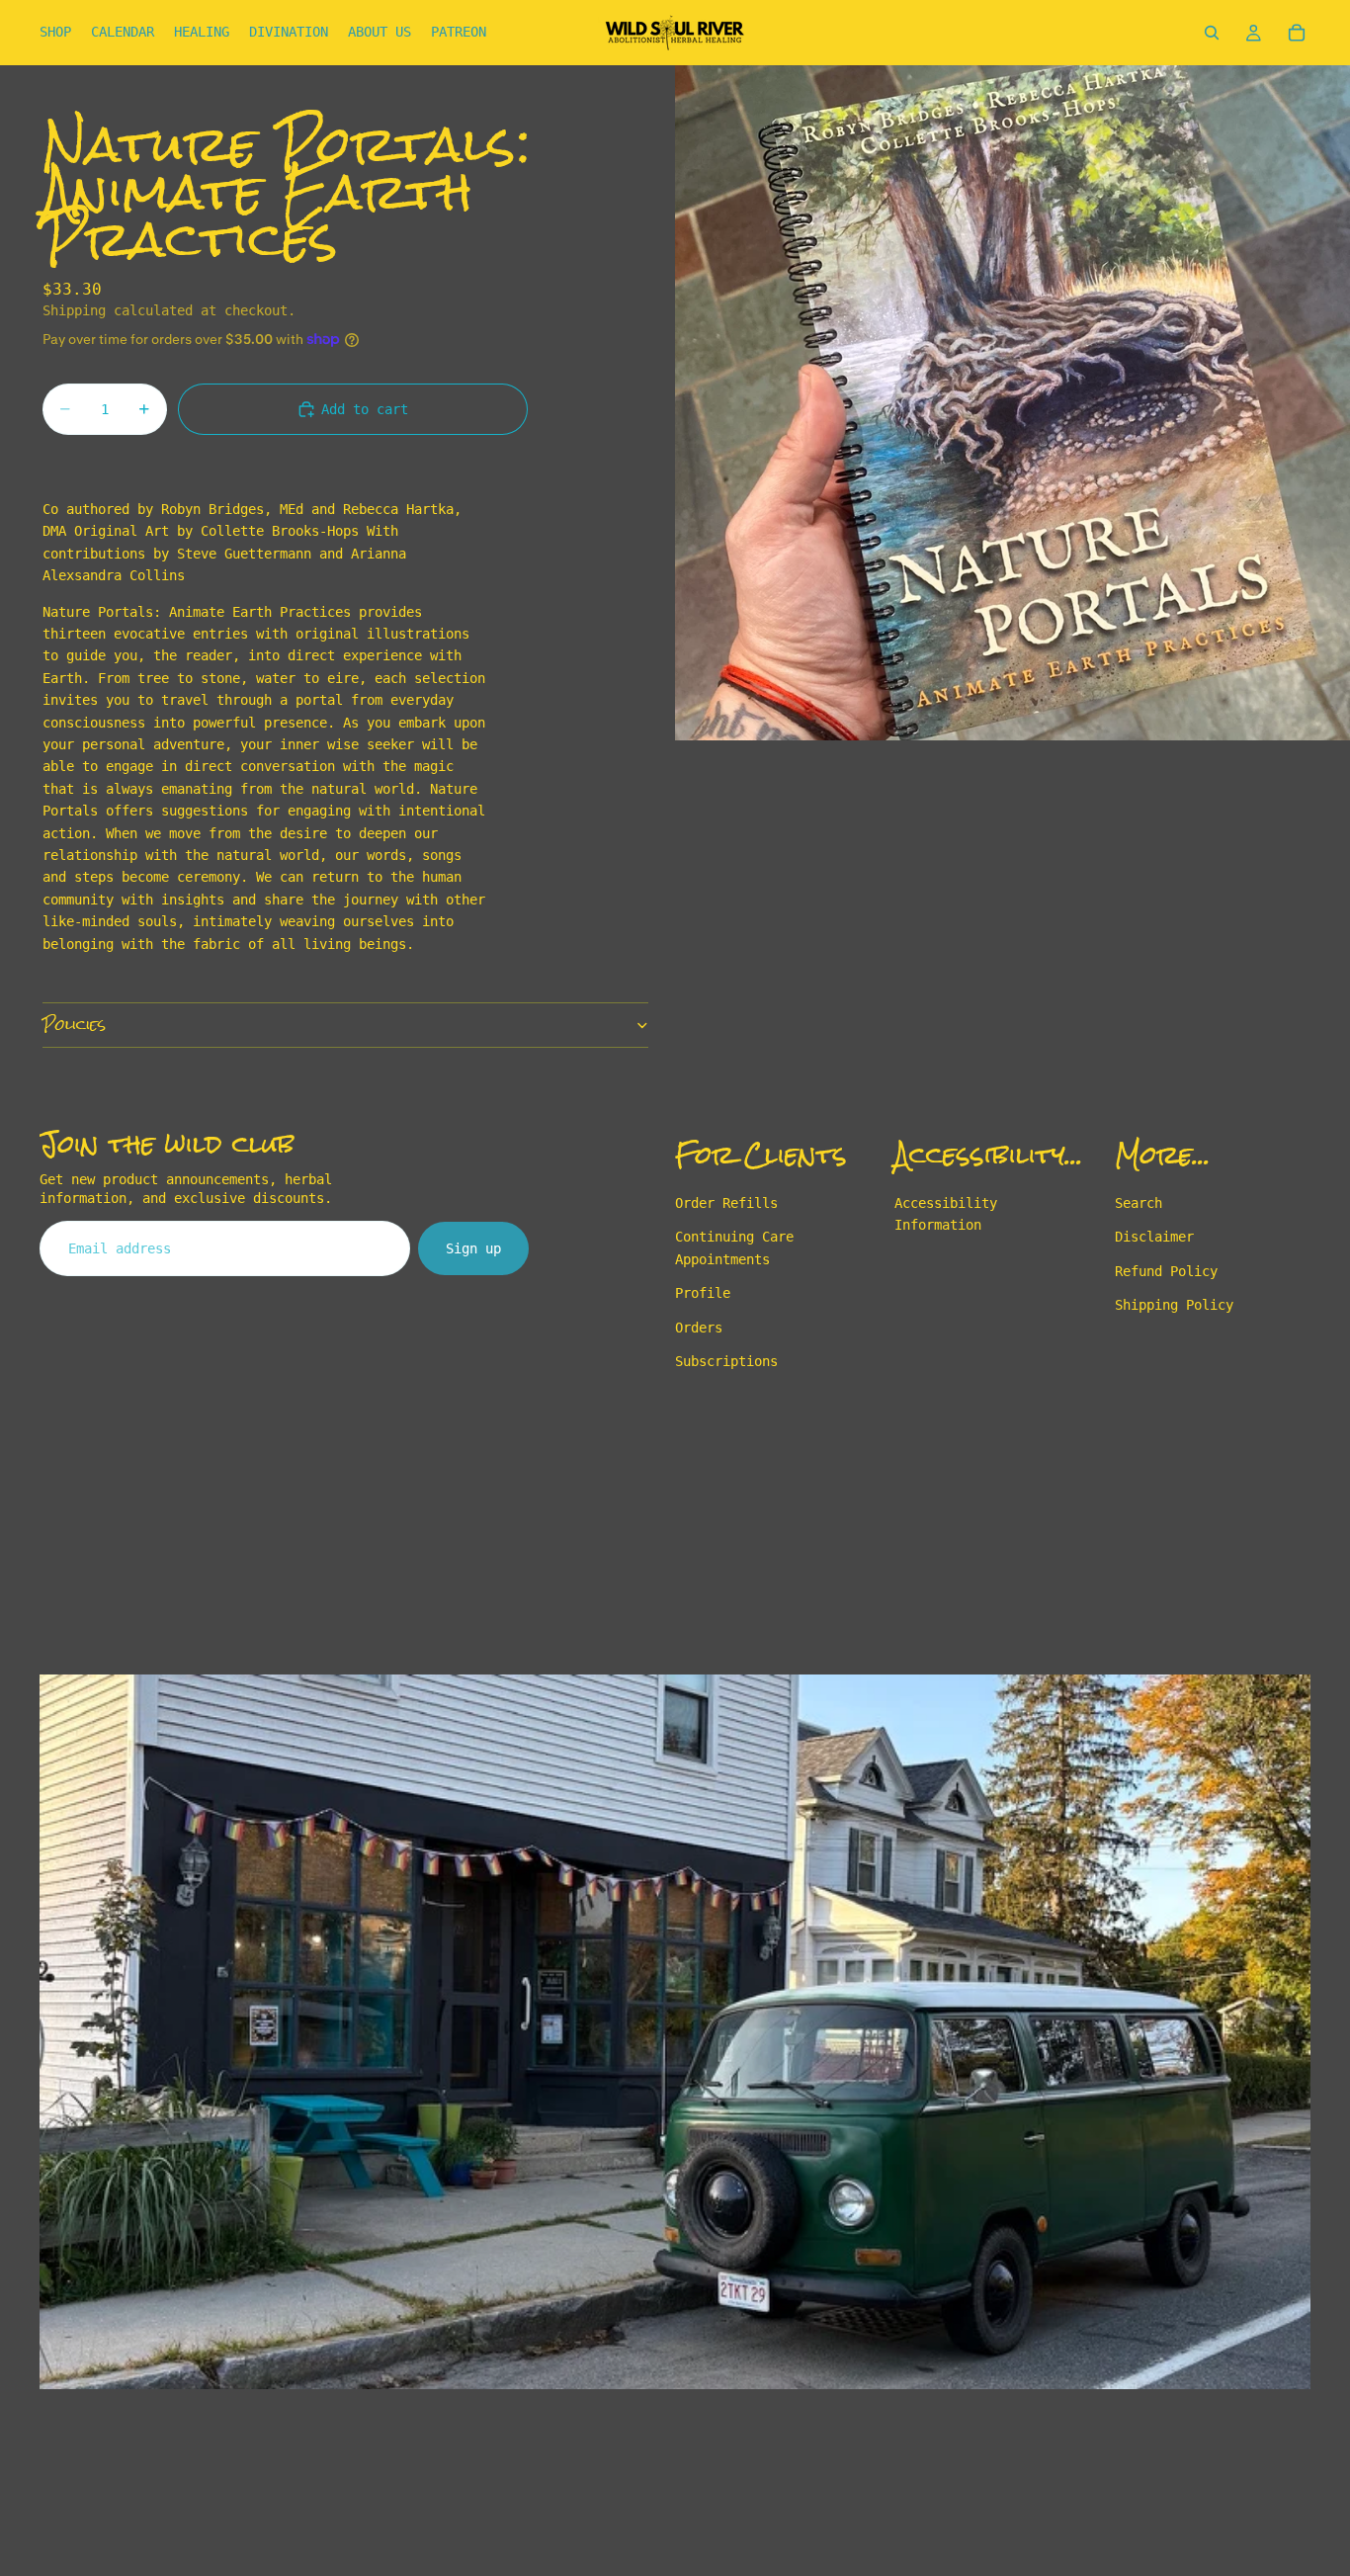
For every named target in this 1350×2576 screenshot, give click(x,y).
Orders (699, 1327)
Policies (74, 1025)
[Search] (1212, 33)
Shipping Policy (1174, 1305)
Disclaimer (1154, 1237)
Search (1139, 1203)
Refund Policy (1166, 1271)
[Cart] (1297, 33)
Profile (703, 1293)
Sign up (473, 1248)
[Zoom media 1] (1012, 403)
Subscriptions (726, 1361)
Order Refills (726, 1203)
